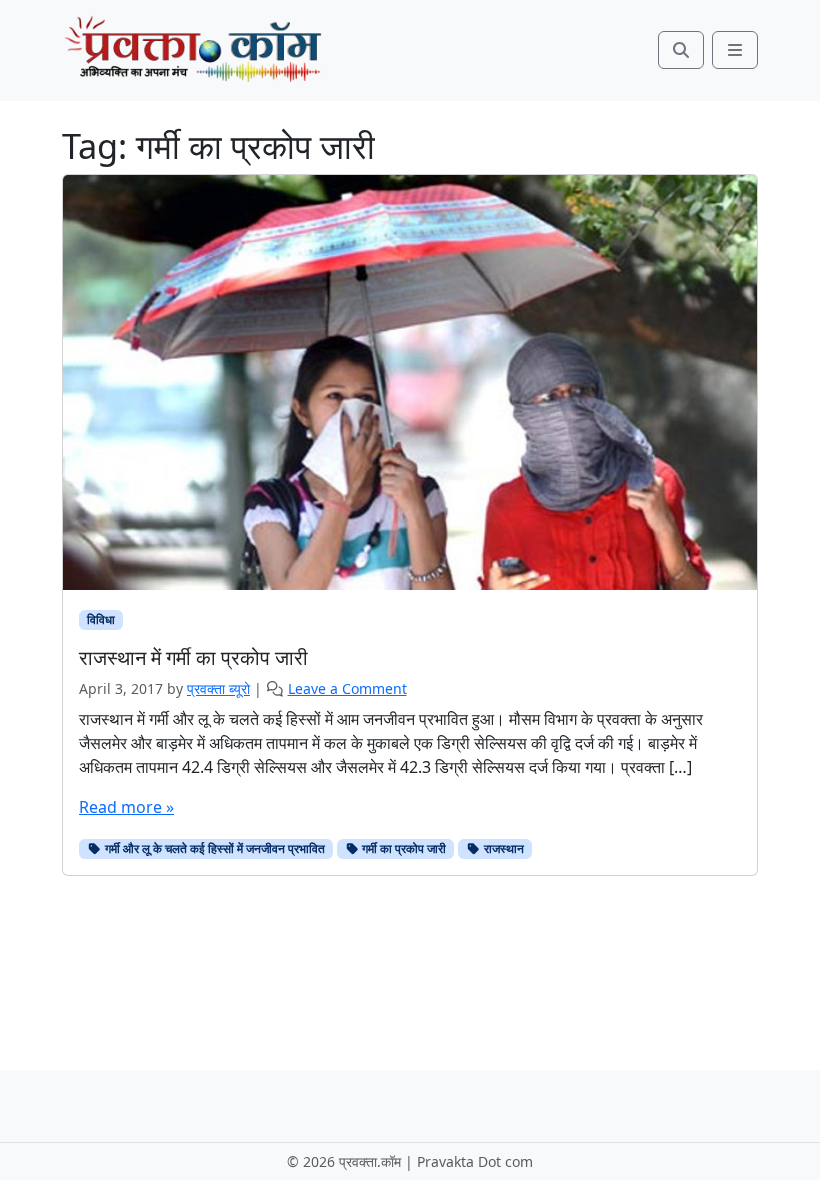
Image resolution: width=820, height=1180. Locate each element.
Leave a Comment (347, 688)
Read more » (126, 807)
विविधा (101, 619)
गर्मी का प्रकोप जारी (402, 848)
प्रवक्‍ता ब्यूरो (218, 688)
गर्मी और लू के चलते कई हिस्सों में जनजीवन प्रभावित (213, 848)
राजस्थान (502, 848)
